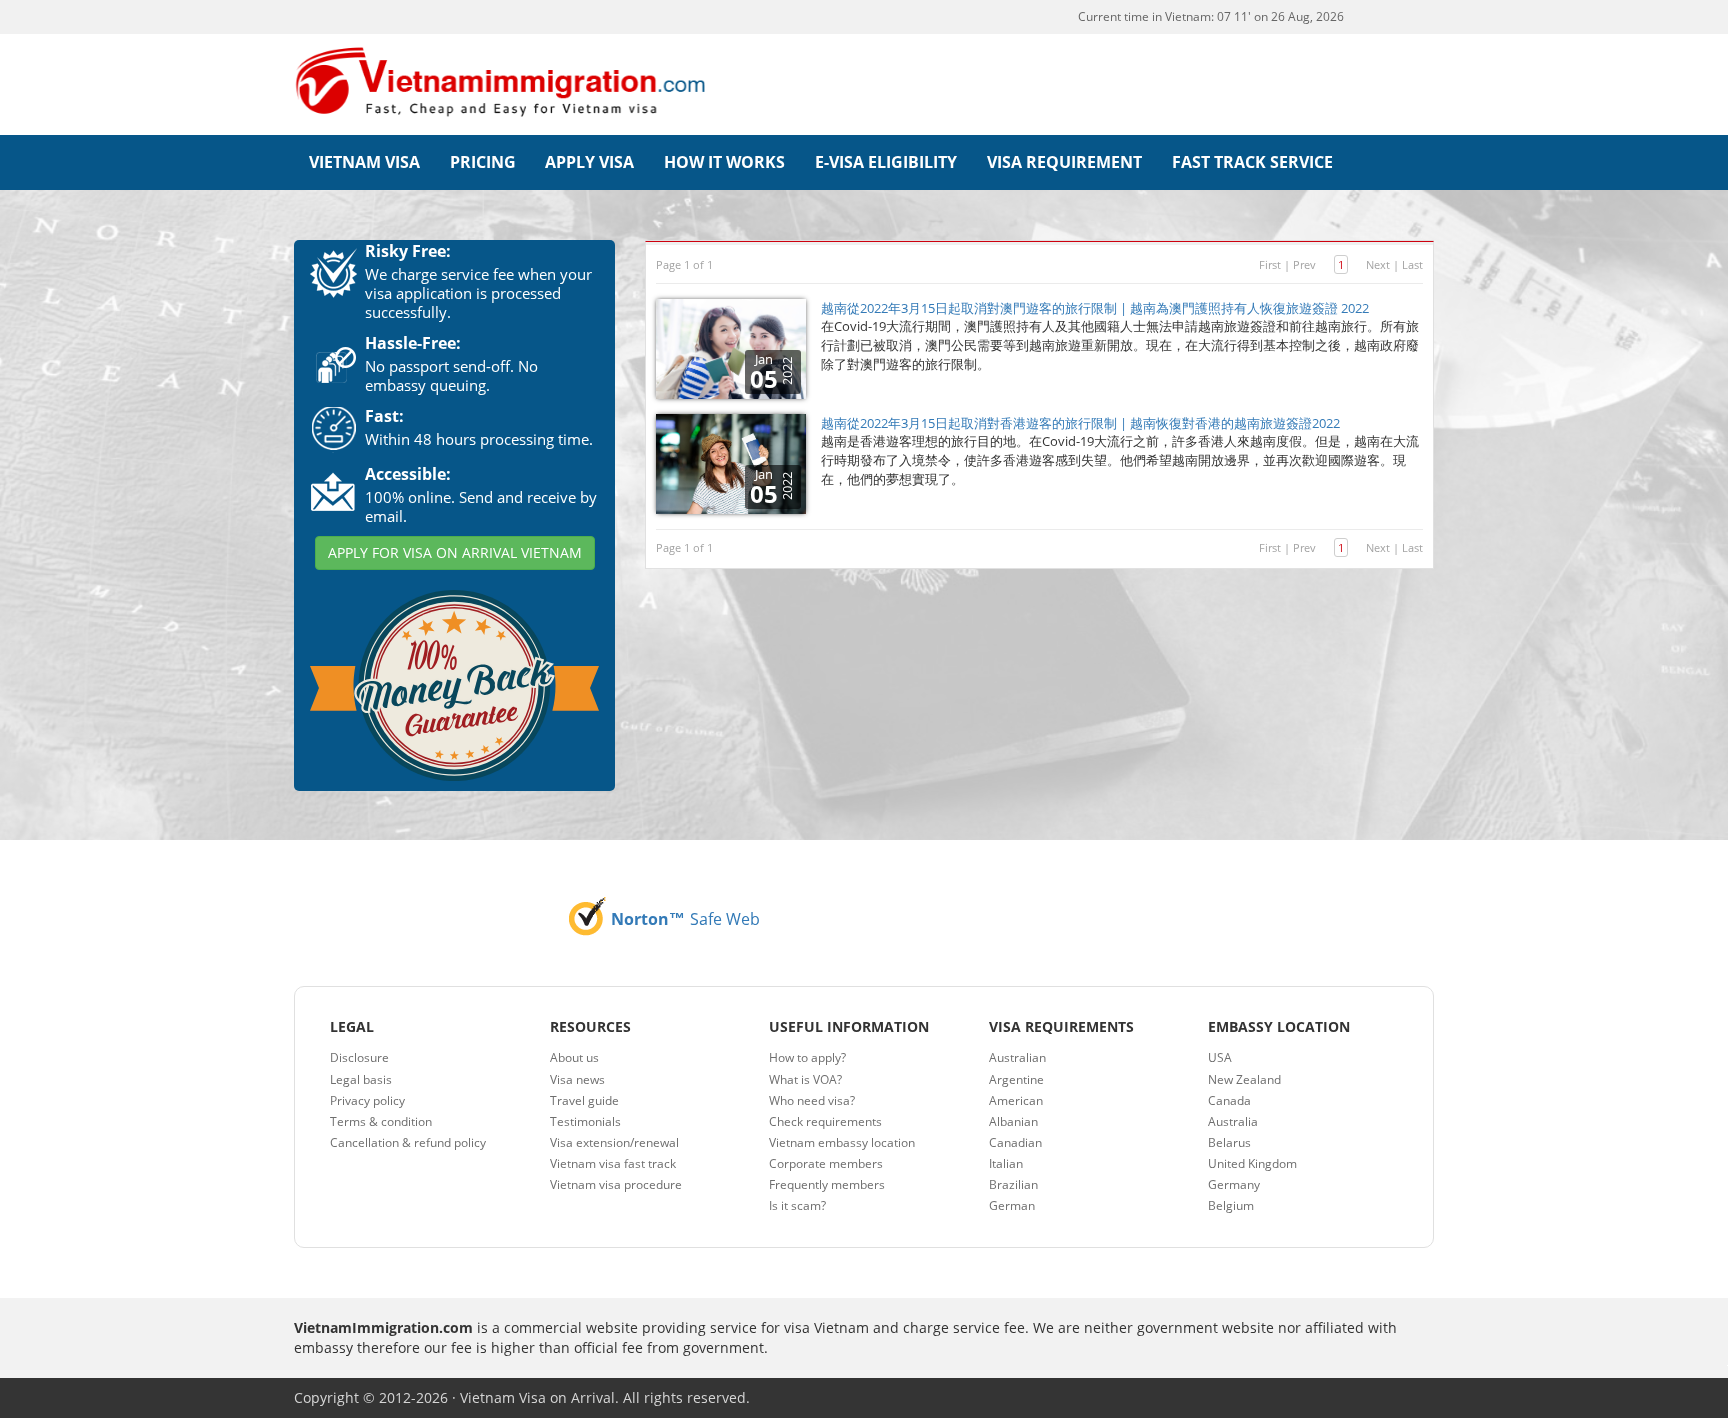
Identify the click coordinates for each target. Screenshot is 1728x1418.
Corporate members (826, 1163)
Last (1412, 264)
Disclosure (359, 1057)
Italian (1006, 1163)
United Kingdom (1252, 1163)
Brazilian (1013, 1184)
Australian (1017, 1057)
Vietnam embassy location (842, 1142)
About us (574, 1057)
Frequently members (827, 1184)
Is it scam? (797, 1205)
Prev (1304, 264)
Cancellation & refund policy (408, 1142)
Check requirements (825, 1121)
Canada (1229, 1100)
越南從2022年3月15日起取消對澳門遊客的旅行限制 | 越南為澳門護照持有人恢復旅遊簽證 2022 (1095, 308)
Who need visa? (812, 1100)
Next (1378, 264)
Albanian (1013, 1121)
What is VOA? (805, 1079)
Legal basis (361, 1079)
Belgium (1231, 1205)
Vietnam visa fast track (613, 1163)
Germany (1234, 1184)
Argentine (1016, 1079)
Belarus (1229, 1142)
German (1012, 1205)
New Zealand (1244, 1079)
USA (1220, 1057)
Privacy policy (367, 1100)
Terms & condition (381, 1121)
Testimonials (585, 1121)
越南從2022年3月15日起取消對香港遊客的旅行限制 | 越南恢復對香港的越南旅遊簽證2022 (1080, 423)
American (1016, 1100)
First (1270, 264)
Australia (1233, 1121)
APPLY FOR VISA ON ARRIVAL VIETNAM (455, 552)
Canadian (1015, 1142)
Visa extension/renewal (614, 1142)
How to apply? (807, 1057)
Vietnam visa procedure (616, 1184)
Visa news (577, 1079)
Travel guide (584, 1100)
